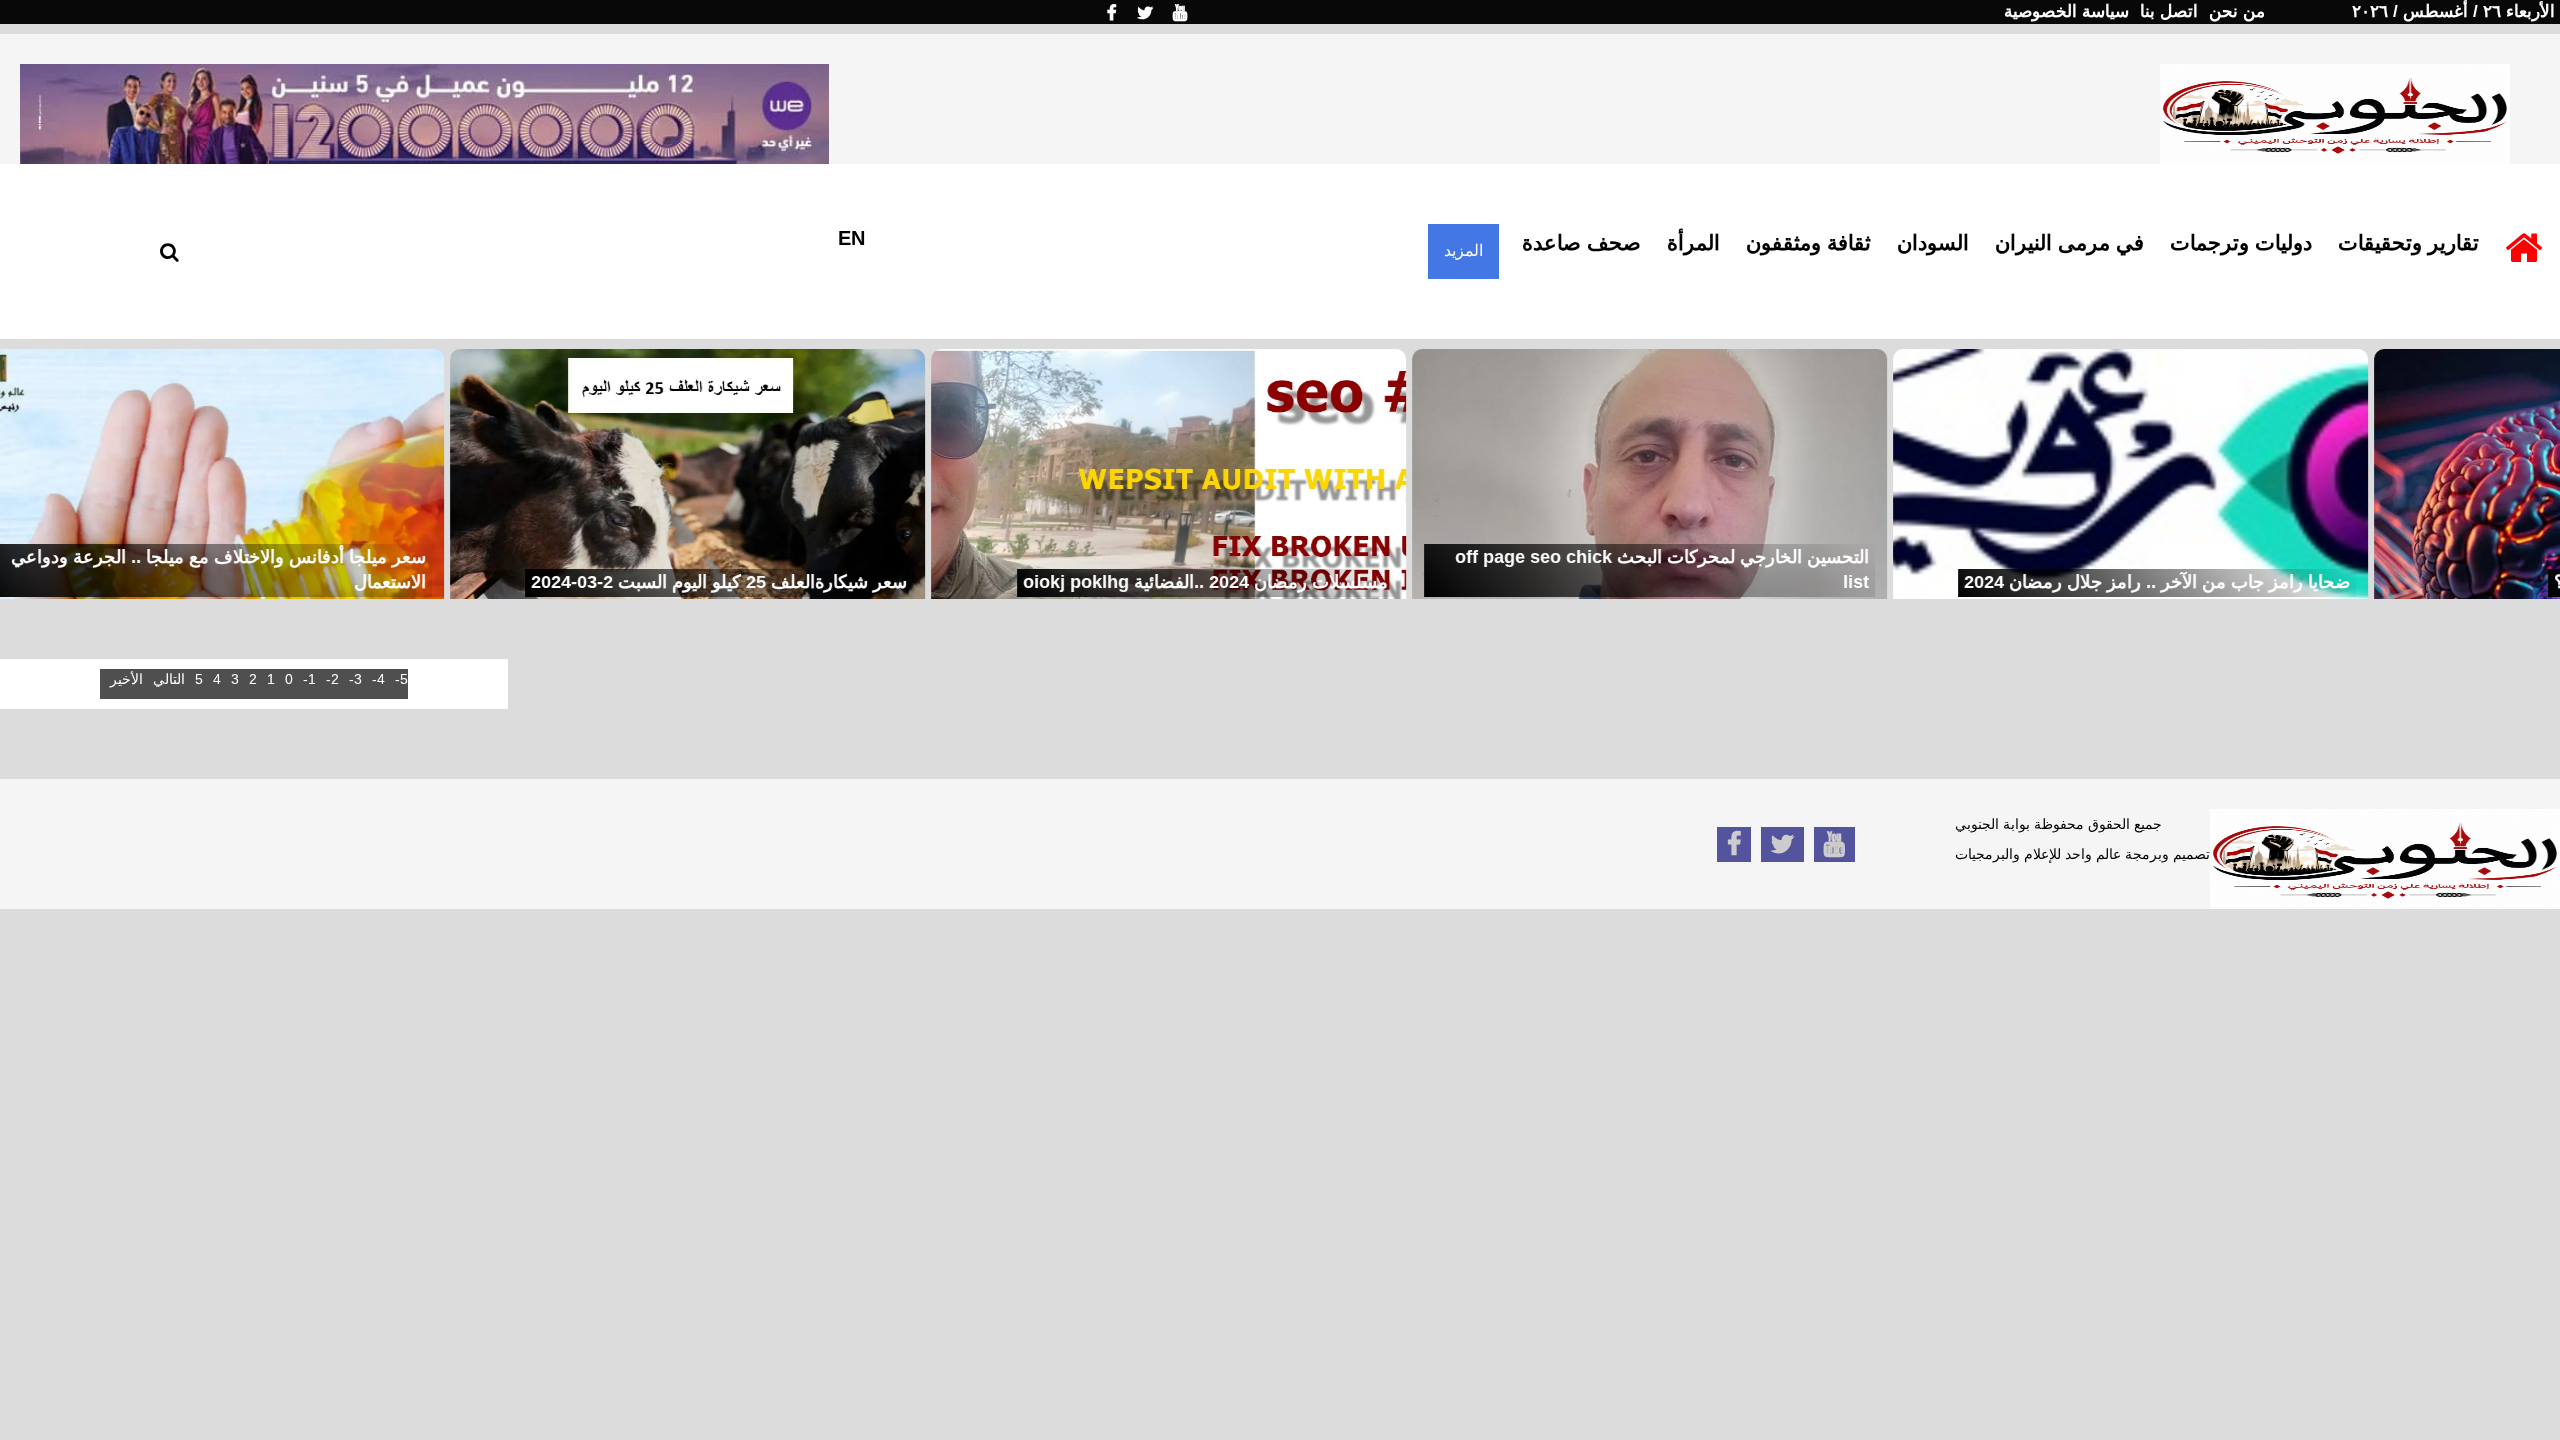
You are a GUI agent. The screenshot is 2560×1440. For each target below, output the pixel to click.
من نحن (2237, 11)
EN (851, 238)
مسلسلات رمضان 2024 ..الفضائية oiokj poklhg (1118, 582)
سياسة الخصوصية (2066, 11)
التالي (169, 679)
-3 (355, 679)
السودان (1933, 242)
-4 (378, 679)
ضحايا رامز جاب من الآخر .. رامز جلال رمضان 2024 (2070, 582)
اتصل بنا (2169, 11)
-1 (309, 679)
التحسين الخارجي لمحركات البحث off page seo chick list (1575, 570)
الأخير (126, 679)
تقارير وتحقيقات (2408, 242)
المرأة (1693, 242)
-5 (401, 679)
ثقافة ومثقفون (1808, 242)
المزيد (1463, 250)
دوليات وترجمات (2241, 242)
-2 (332, 679)
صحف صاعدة (1581, 242)
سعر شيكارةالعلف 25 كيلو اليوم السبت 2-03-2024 (632, 582)
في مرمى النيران (2069, 242)
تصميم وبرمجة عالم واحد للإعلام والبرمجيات (2082, 854)
